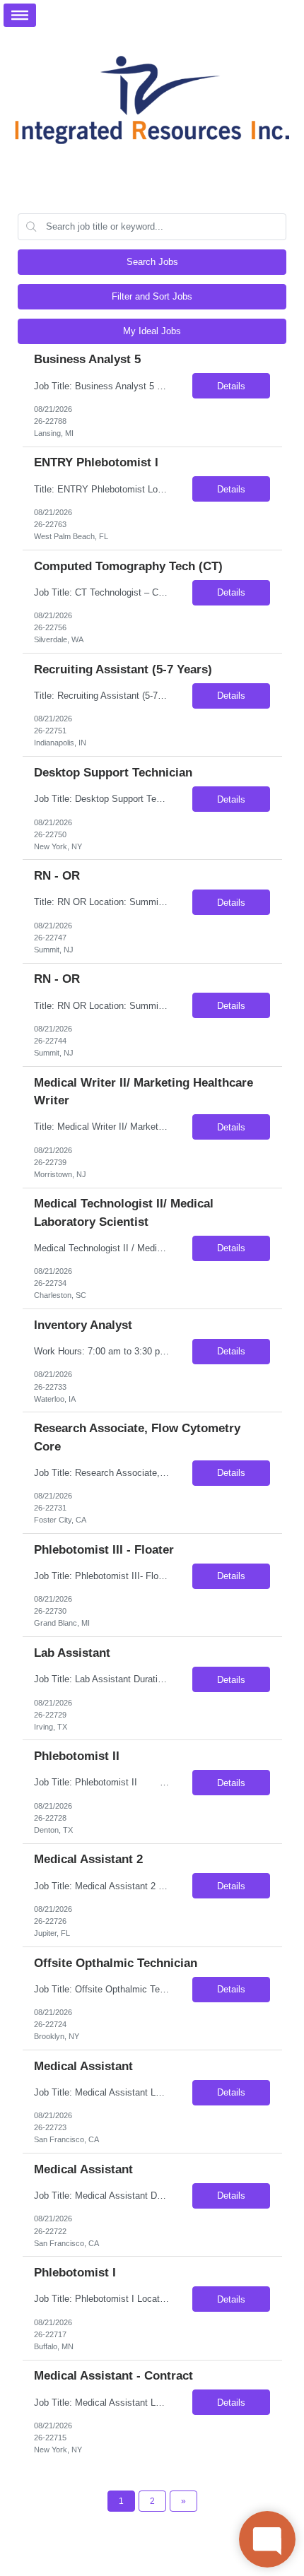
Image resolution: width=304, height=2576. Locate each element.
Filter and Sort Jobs (152, 296)
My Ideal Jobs (152, 331)
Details (231, 386)
